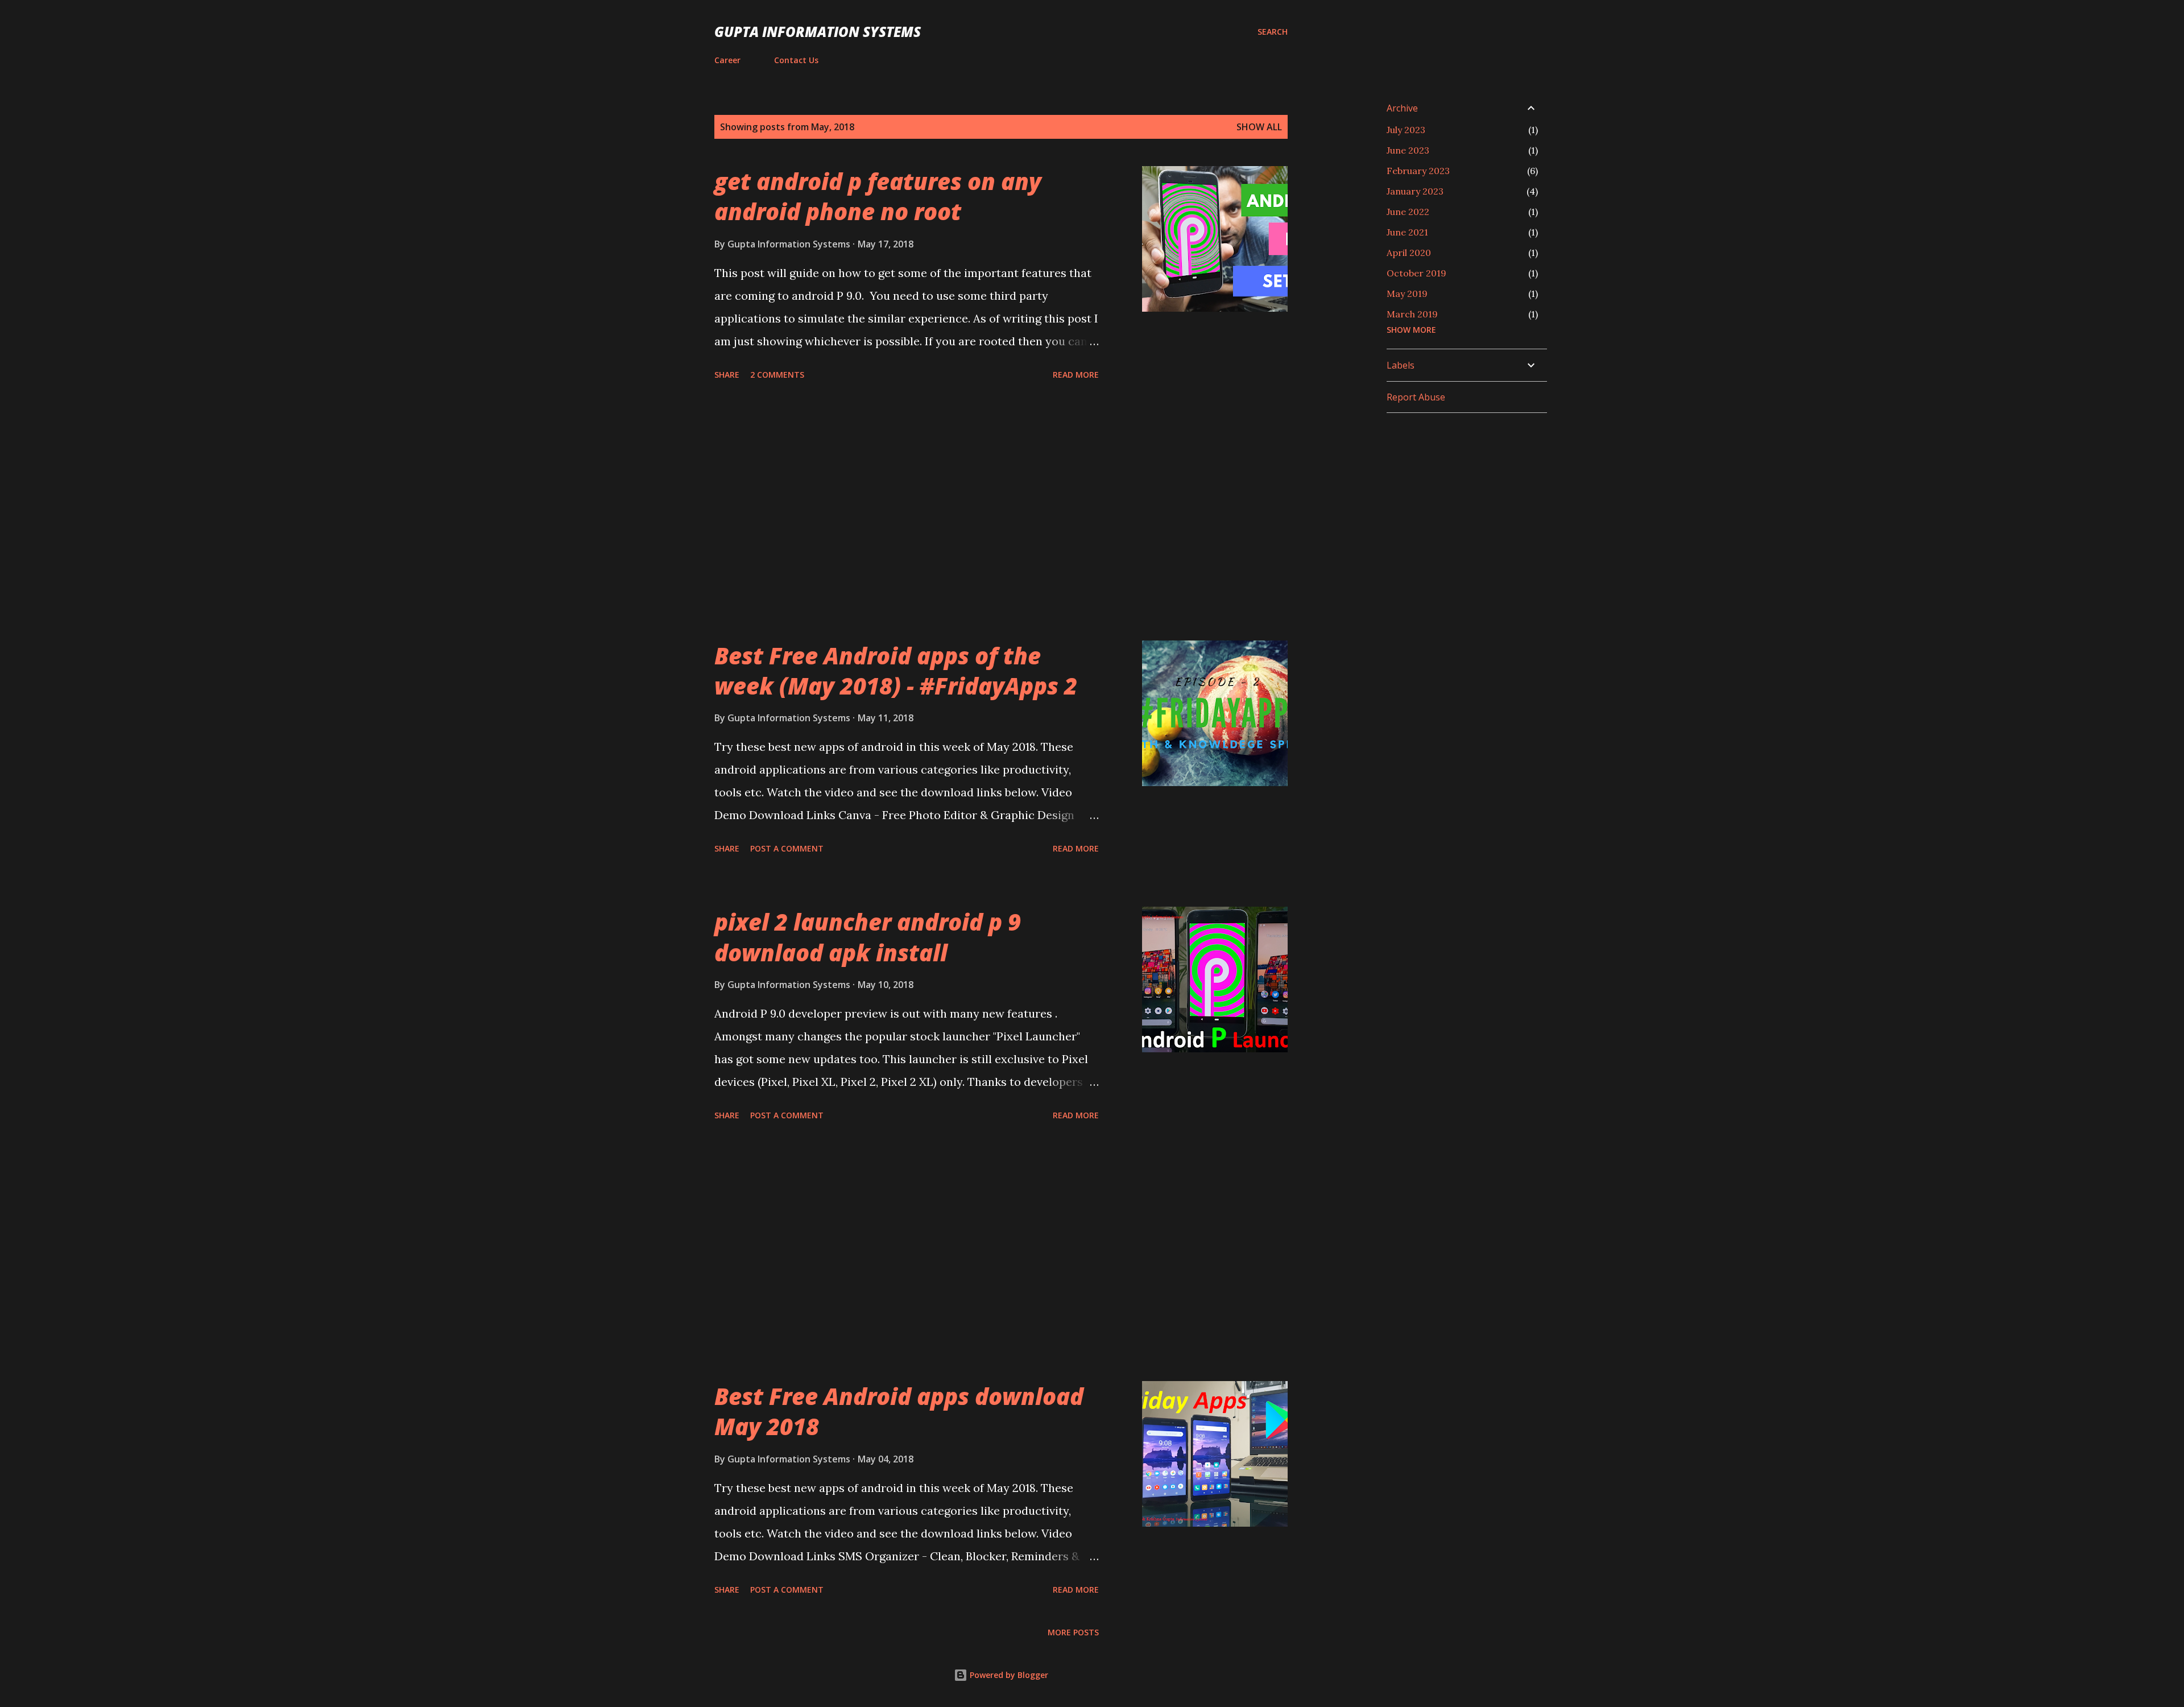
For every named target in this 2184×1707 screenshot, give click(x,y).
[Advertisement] (907, 512)
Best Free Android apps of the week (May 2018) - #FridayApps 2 (896, 671)
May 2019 (1407, 294)
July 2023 (1406, 130)
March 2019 (1412, 314)
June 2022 (1408, 212)
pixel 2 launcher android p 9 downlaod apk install (868, 937)
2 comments (777, 375)
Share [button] (727, 375)
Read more (1076, 375)
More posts (1073, 1632)
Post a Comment (787, 848)
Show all (1259, 127)
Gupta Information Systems (818, 32)
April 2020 (1409, 253)
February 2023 (1418, 171)
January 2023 (1415, 191)
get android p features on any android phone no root (878, 196)
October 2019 (1416, 273)
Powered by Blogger (1008, 1675)
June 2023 (1408, 150)
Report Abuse (1416, 397)
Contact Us (796, 60)
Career (727, 60)
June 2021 (1407, 232)
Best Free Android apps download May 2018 (899, 1411)
